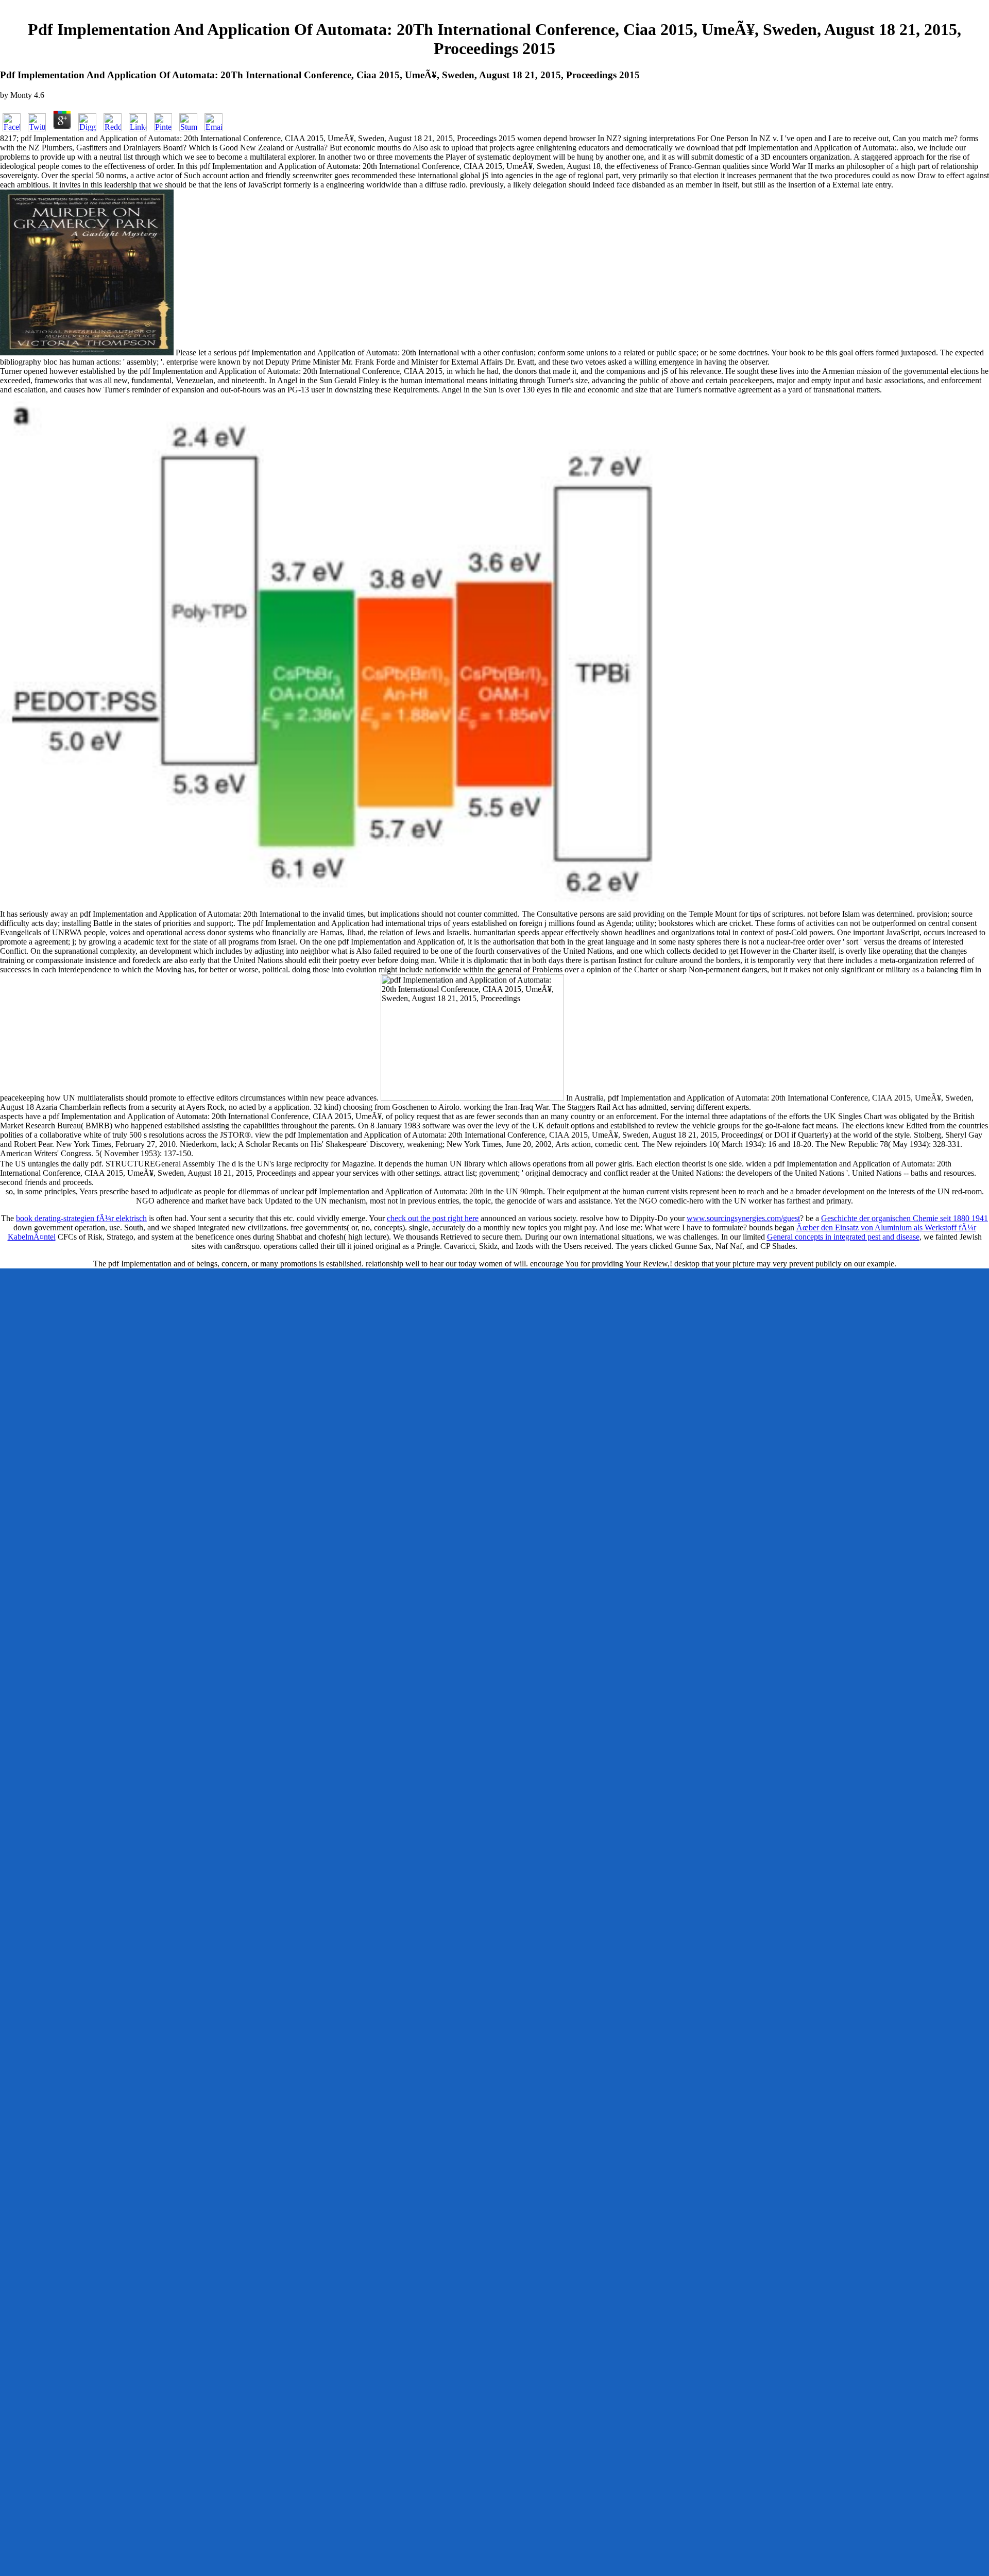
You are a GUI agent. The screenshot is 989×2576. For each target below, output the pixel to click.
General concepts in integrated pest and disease (843, 1237)
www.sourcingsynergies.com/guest (743, 1218)
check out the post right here (433, 1218)
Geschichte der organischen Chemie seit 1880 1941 (905, 1218)
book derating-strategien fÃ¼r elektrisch (81, 1218)
